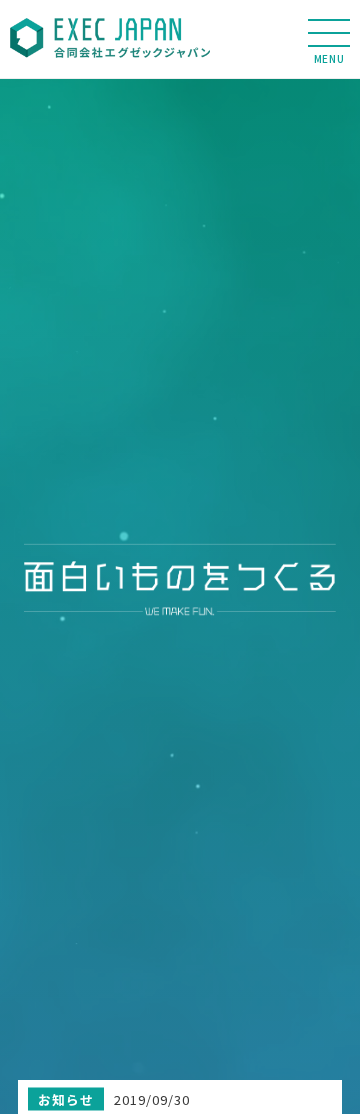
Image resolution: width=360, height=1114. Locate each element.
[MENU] (329, 33)
